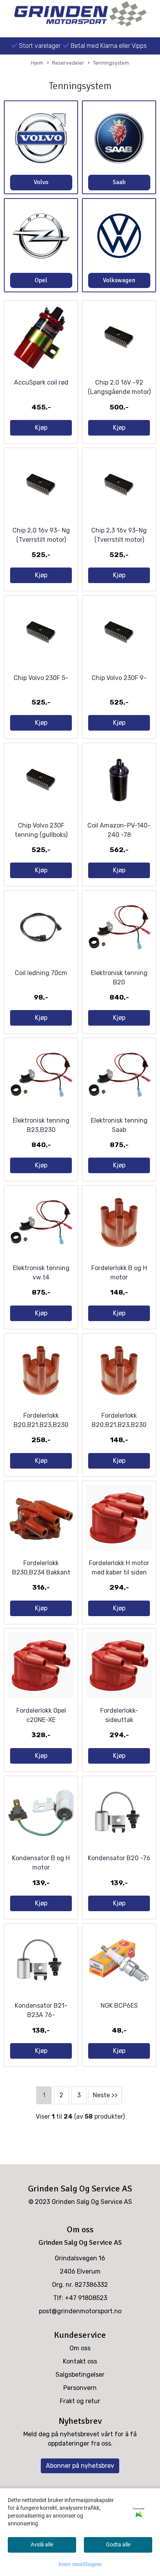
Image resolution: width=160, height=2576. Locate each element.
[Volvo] (41, 138)
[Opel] (41, 236)
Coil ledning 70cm (41, 973)
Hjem (37, 63)
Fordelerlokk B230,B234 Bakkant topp (41, 1572)
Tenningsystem (111, 63)
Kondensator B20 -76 (119, 1858)
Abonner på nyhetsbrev (80, 2466)
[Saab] (119, 138)
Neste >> (105, 2095)
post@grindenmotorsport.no (80, 2311)
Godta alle (118, 2544)
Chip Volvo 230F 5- (41, 678)
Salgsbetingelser (80, 2375)
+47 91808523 (86, 2298)
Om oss (80, 2348)
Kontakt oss (80, 2361)
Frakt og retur (80, 2401)
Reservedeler (68, 63)
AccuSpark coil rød (41, 382)
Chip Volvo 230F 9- (119, 678)
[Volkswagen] (119, 236)
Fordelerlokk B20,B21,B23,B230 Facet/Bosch (41, 1425)
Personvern (80, 2388)
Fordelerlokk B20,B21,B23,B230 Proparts (119, 1425)
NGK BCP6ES (119, 2006)
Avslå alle (42, 2544)
